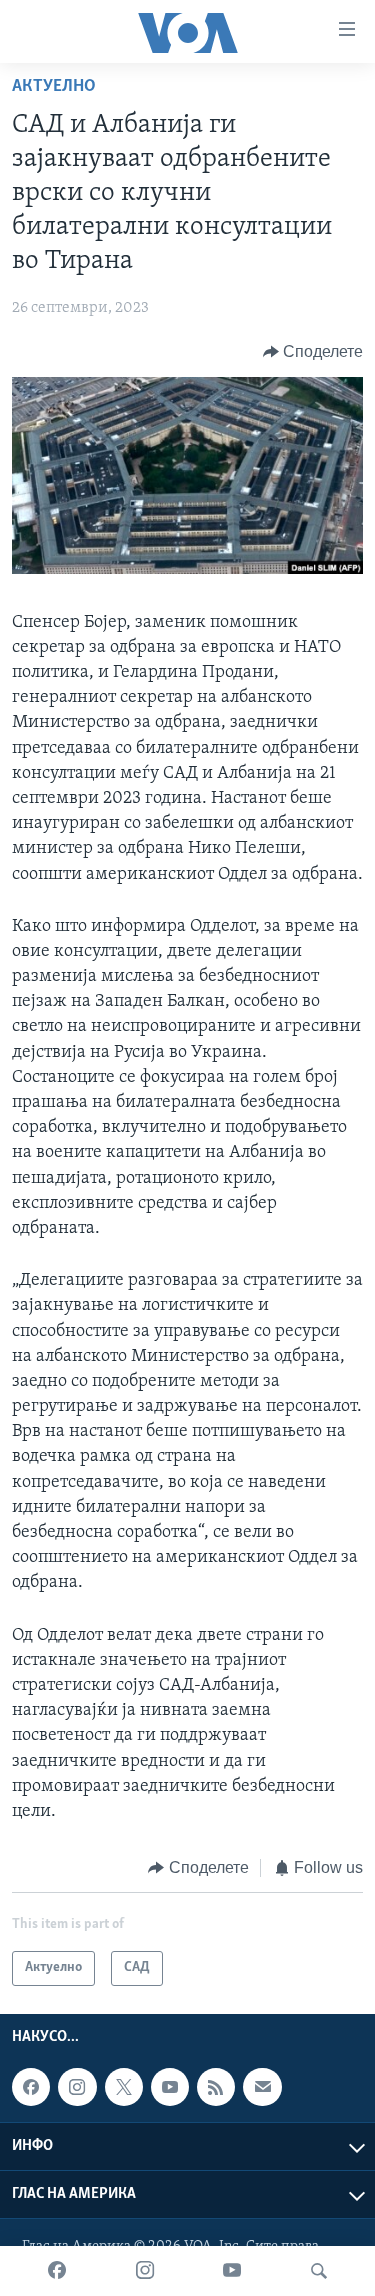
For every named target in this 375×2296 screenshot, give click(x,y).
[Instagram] (145, 2271)
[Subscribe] (262, 2087)
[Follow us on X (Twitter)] (124, 2087)
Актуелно (54, 87)
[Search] (319, 2271)
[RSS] (216, 2087)
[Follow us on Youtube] (170, 2087)
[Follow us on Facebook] (31, 2087)
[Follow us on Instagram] (77, 2087)
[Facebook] (57, 2271)
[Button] (313, 352)
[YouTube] (232, 2271)
